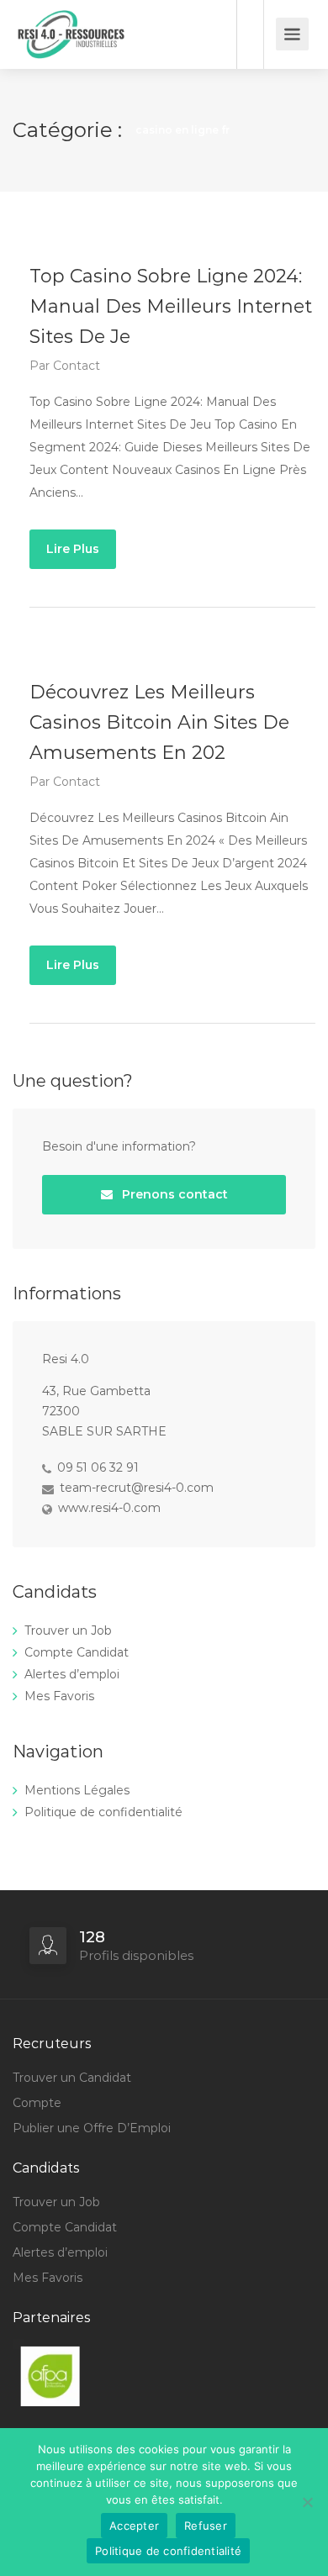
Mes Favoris (59, 1696)
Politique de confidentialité (103, 1812)
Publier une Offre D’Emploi (92, 2128)
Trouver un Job (68, 1630)
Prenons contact (173, 1194)
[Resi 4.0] (80, 63)
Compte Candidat (77, 1652)
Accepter (134, 2526)
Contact (77, 366)
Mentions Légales (77, 1790)
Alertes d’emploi (72, 1674)
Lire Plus (73, 549)
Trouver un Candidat (72, 2078)
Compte (37, 2103)
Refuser (206, 2526)
